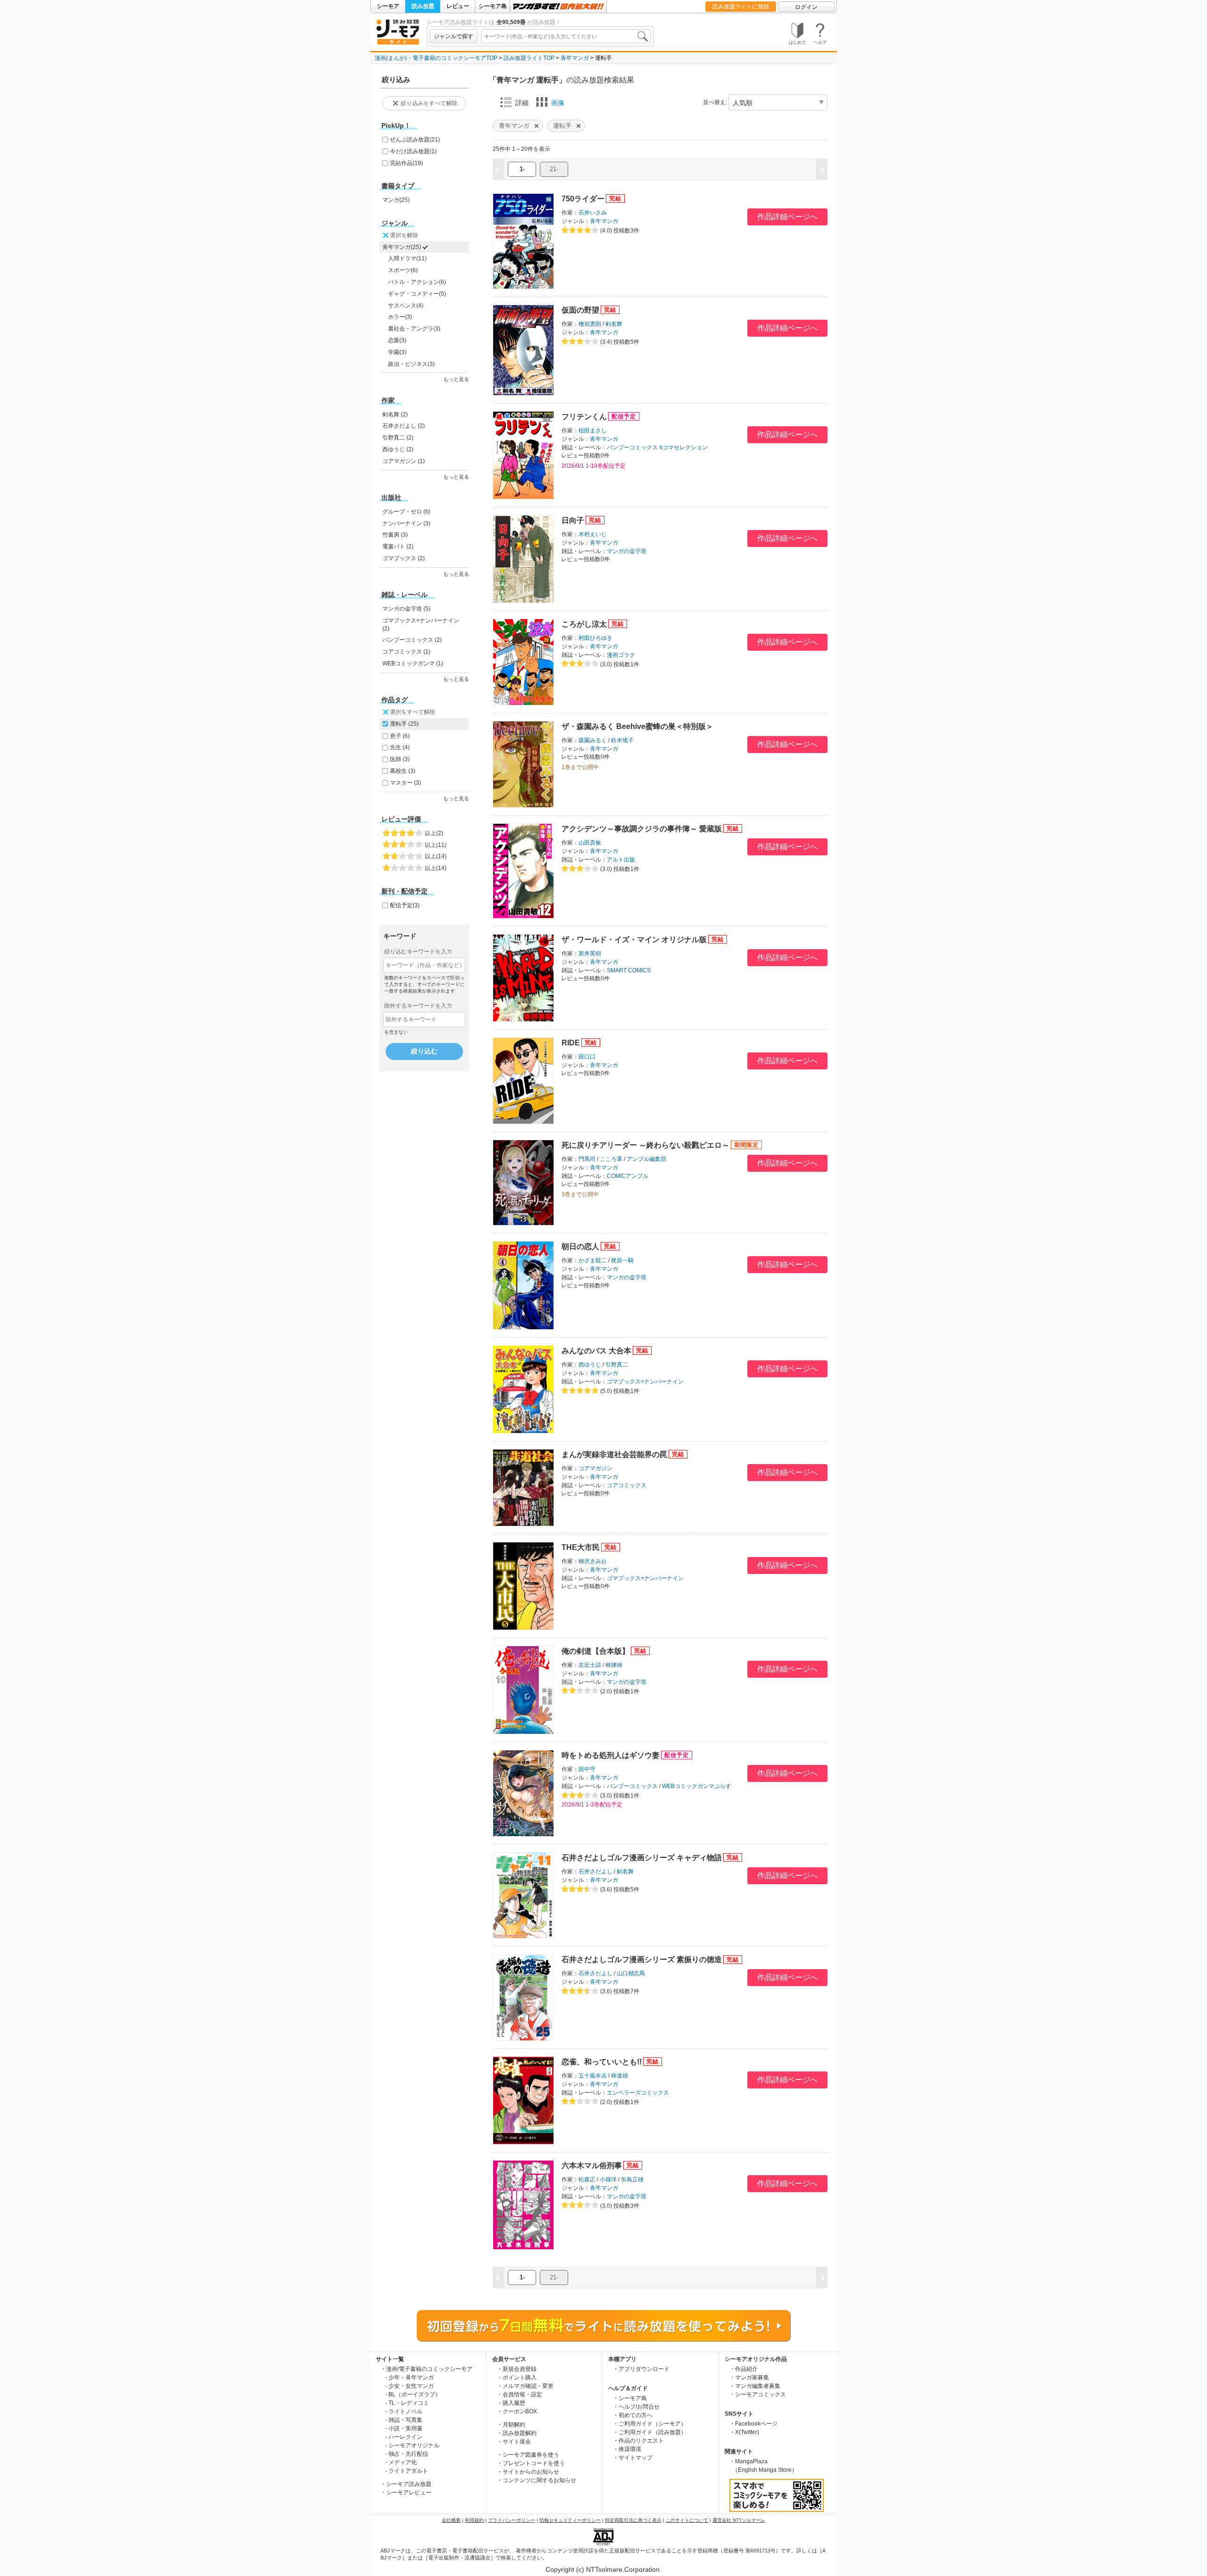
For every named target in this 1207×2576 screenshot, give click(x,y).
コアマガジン (595, 1468)
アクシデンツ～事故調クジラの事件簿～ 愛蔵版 (642, 829)
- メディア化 (401, 2462)
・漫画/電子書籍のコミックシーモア (426, 2369)
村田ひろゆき (595, 638)
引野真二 (617, 1365)
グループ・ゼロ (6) (406, 512)
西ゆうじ (590, 1365)
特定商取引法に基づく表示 (633, 2520)
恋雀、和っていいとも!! (602, 2062)
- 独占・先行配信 (407, 2454)
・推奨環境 (627, 2449)
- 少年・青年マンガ (409, 2377)
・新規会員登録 (517, 2369)
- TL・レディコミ (407, 2403)
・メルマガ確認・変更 (525, 2386)
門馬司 (587, 1159)
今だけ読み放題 (413, 151)
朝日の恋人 (580, 1247)
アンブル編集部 (646, 1159)
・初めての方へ (633, 2415)
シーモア (388, 6)
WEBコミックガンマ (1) (413, 663)
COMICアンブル (628, 1176)
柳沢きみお (593, 1561)
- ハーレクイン (404, 2437)
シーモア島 (493, 6)
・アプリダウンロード (641, 2369)
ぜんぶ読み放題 (415, 140)
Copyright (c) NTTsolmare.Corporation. (603, 2569)
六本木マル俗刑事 (592, 2166)
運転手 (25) (404, 724)
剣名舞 (614, 324)
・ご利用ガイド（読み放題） (650, 2432)
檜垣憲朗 (590, 324)
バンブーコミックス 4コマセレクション (657, 447)
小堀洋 (608, 2179)
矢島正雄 (632, 2179)
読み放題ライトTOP (529, 58)
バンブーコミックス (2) (412, 640)
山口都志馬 (631, 1973)
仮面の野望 (580, 310)
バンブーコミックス (632, 1786)
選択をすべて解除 (413, 712)
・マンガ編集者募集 (755, 2386)
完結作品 (406, 163)
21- (554, 169)
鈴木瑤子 (622, 740)
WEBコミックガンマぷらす (697, 1786)
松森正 (587, 2179)
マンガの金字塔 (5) (406, 609)
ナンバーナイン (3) (406, 523)
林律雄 (614, 1665)
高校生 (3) (403, 771)
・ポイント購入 (517, 2377)
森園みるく (593, 740)
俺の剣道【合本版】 (595, 1651)
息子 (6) (400, 736)
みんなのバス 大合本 (596, 1351)
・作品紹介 (744, 2369)
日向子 (573, 520)
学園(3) (397, 352)
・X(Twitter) (744, 2432)
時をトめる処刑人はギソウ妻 (611, 1755)
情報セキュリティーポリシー (570, 2520)
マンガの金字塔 (627, 551)
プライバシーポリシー (512, 2520)
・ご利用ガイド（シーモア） (650, 2424)
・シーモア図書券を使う (528, 2455)
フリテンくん (584, 417)
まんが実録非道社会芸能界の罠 (614, 1454)
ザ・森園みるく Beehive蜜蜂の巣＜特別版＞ (637, 726)
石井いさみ (593, 213)
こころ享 (611, 1159)
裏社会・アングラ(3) (414, 329)
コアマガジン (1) (404, 461)
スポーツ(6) (403, 270)
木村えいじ (593, 534)
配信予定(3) (405, 905)
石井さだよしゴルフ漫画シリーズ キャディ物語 (642, 1858)
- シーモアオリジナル (412, 2445)
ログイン (806, 7)
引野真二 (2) (398, 438)
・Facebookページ (753, 2424)
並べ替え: (715, 102)
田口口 (587, 1057)
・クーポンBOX (517, 2411)
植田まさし (593, 431)
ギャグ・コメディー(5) (417, 294)
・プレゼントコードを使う (531, 2463)
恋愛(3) (397, 340)
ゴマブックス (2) (404, 558)
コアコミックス (627, 1485)
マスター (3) (405, 783)
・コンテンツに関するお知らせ (537, 2480)
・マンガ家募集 (749, 2377)
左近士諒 (590, 1665)
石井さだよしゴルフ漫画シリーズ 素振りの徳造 (642, 1959)
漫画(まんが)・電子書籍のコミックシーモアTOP (436, 58)
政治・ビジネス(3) (411, 364)
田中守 (587, 1769)
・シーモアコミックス (758, 2394)
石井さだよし (595, 1872)
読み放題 (423, 6)
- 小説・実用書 (404, 2428)
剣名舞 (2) (395, 414)
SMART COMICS (629, 970)
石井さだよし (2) (404, 426)
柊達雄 (620, 2076)
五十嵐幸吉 (593, 2076)
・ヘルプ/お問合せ (636, 2407)
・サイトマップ (633, 2458)
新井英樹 (590, 953)
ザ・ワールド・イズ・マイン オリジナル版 (634, 940)
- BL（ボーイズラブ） (413, 2394)
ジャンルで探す (454, 36)
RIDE (571, 1043)
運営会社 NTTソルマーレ (739, 2520)
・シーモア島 (630, 2398)
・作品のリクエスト (638, 2441)
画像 (558, 103)
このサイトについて (687, 2520)
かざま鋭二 (593, 1260)
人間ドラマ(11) (407, 258)
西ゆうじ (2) (398, 449)
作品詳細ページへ (787, 217)
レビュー (458, 6)
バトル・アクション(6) (417, 282)
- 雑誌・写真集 (404, 2420)
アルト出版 (621, 860)
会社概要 (451, 2520)
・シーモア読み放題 (406, 2484)
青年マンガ (575, 58)
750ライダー (583, 199)
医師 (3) (400, 759)
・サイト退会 (514, 2442)
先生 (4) (400, 747)
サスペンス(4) (406, 306)
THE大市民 (581, 1547)
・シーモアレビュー (406, 2493)
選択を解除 (404, 235)
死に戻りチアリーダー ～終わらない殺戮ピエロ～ (645, 1145)
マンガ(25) (396, 200)
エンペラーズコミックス (638, 2093)
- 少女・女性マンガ (409, 2386)
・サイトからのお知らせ (528, 2472)
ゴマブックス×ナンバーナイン (645, 1382)
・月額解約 (511, 2425)
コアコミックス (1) (406, 652)
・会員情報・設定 (520, 2394)
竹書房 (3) (395, 535)
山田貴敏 (590, 843)
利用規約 (474, 2520)
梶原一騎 (622, 1260)
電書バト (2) (398, 547)
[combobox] (566, 36)
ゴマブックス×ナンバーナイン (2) (421, 625)
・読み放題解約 (517, 2433)
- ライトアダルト (407, 2471)
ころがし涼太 (584, 624)
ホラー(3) (400, 317)
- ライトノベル (404, 2411)
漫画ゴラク (621, 655)
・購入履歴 (511, 2403)
